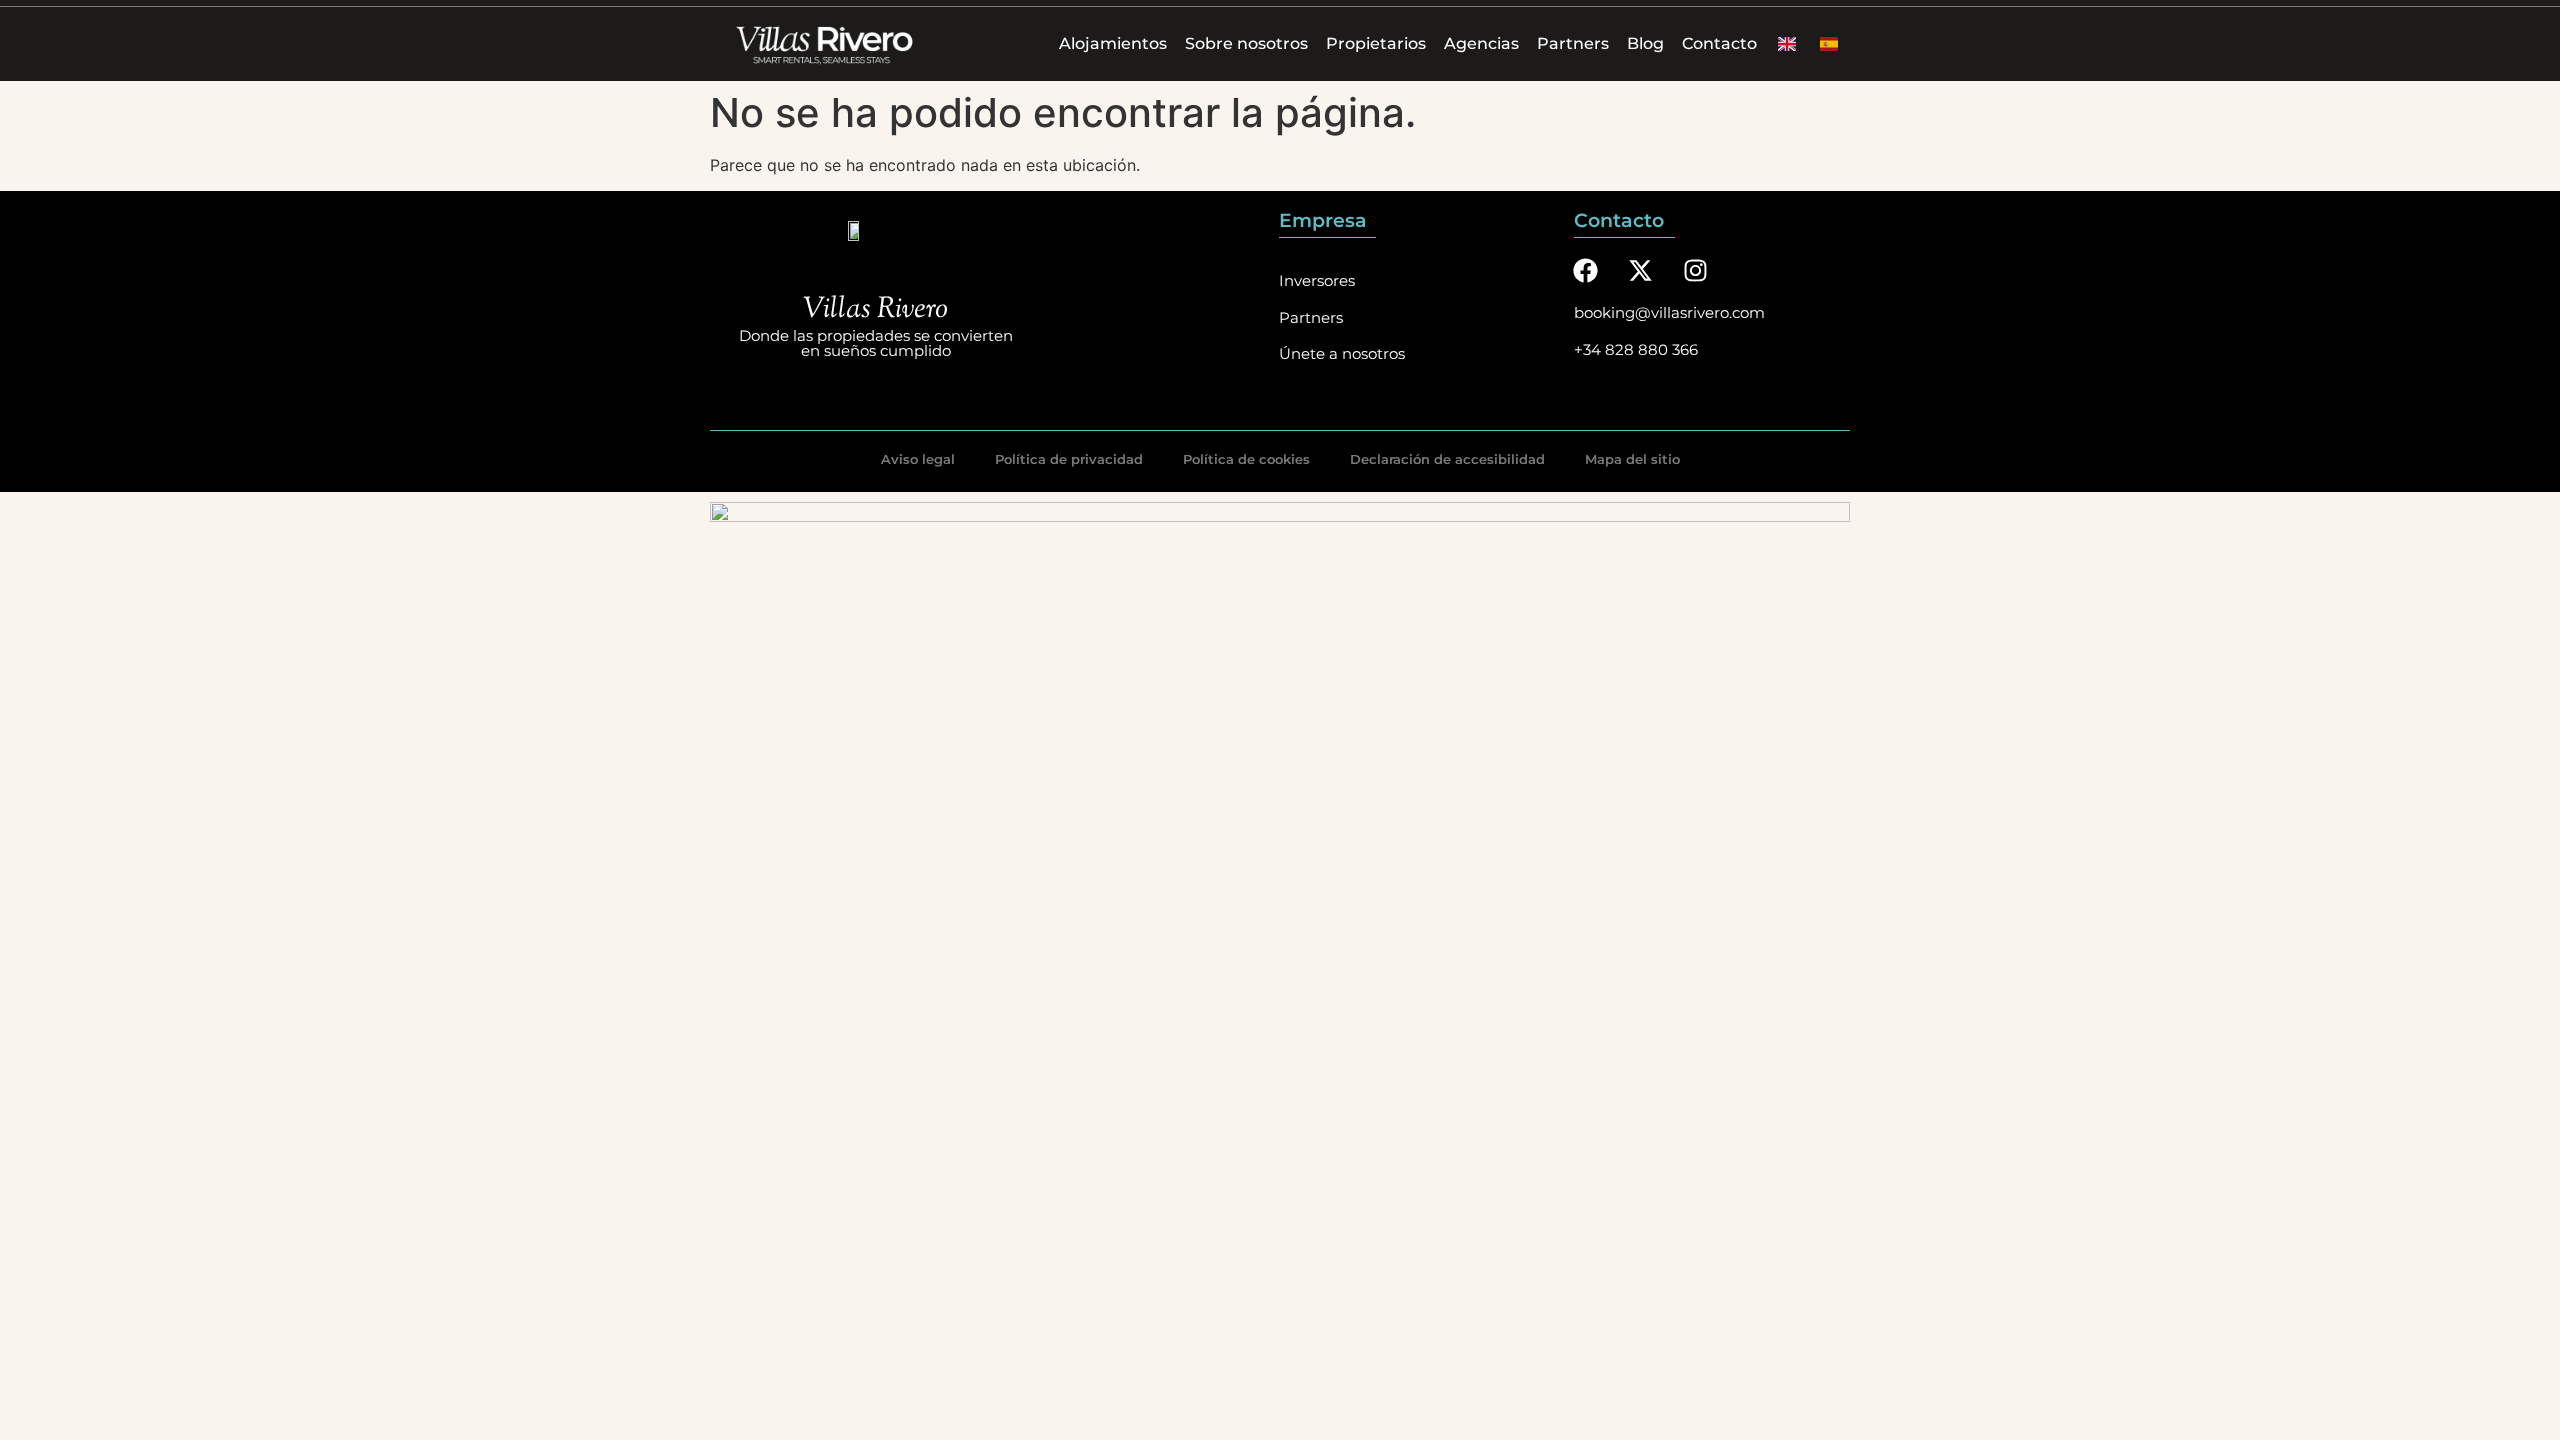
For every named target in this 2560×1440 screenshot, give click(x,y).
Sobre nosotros (1246, 43)
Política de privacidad (1069, 459)
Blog (1645, 43)
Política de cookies (1246, 459)
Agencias (1481, 43)
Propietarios (1376, 43)
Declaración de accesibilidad (1447, 459)
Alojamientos (1113, 43)
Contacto (1719, 43)
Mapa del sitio (1632, 459)
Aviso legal (918, 459)
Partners (1573, 43)
